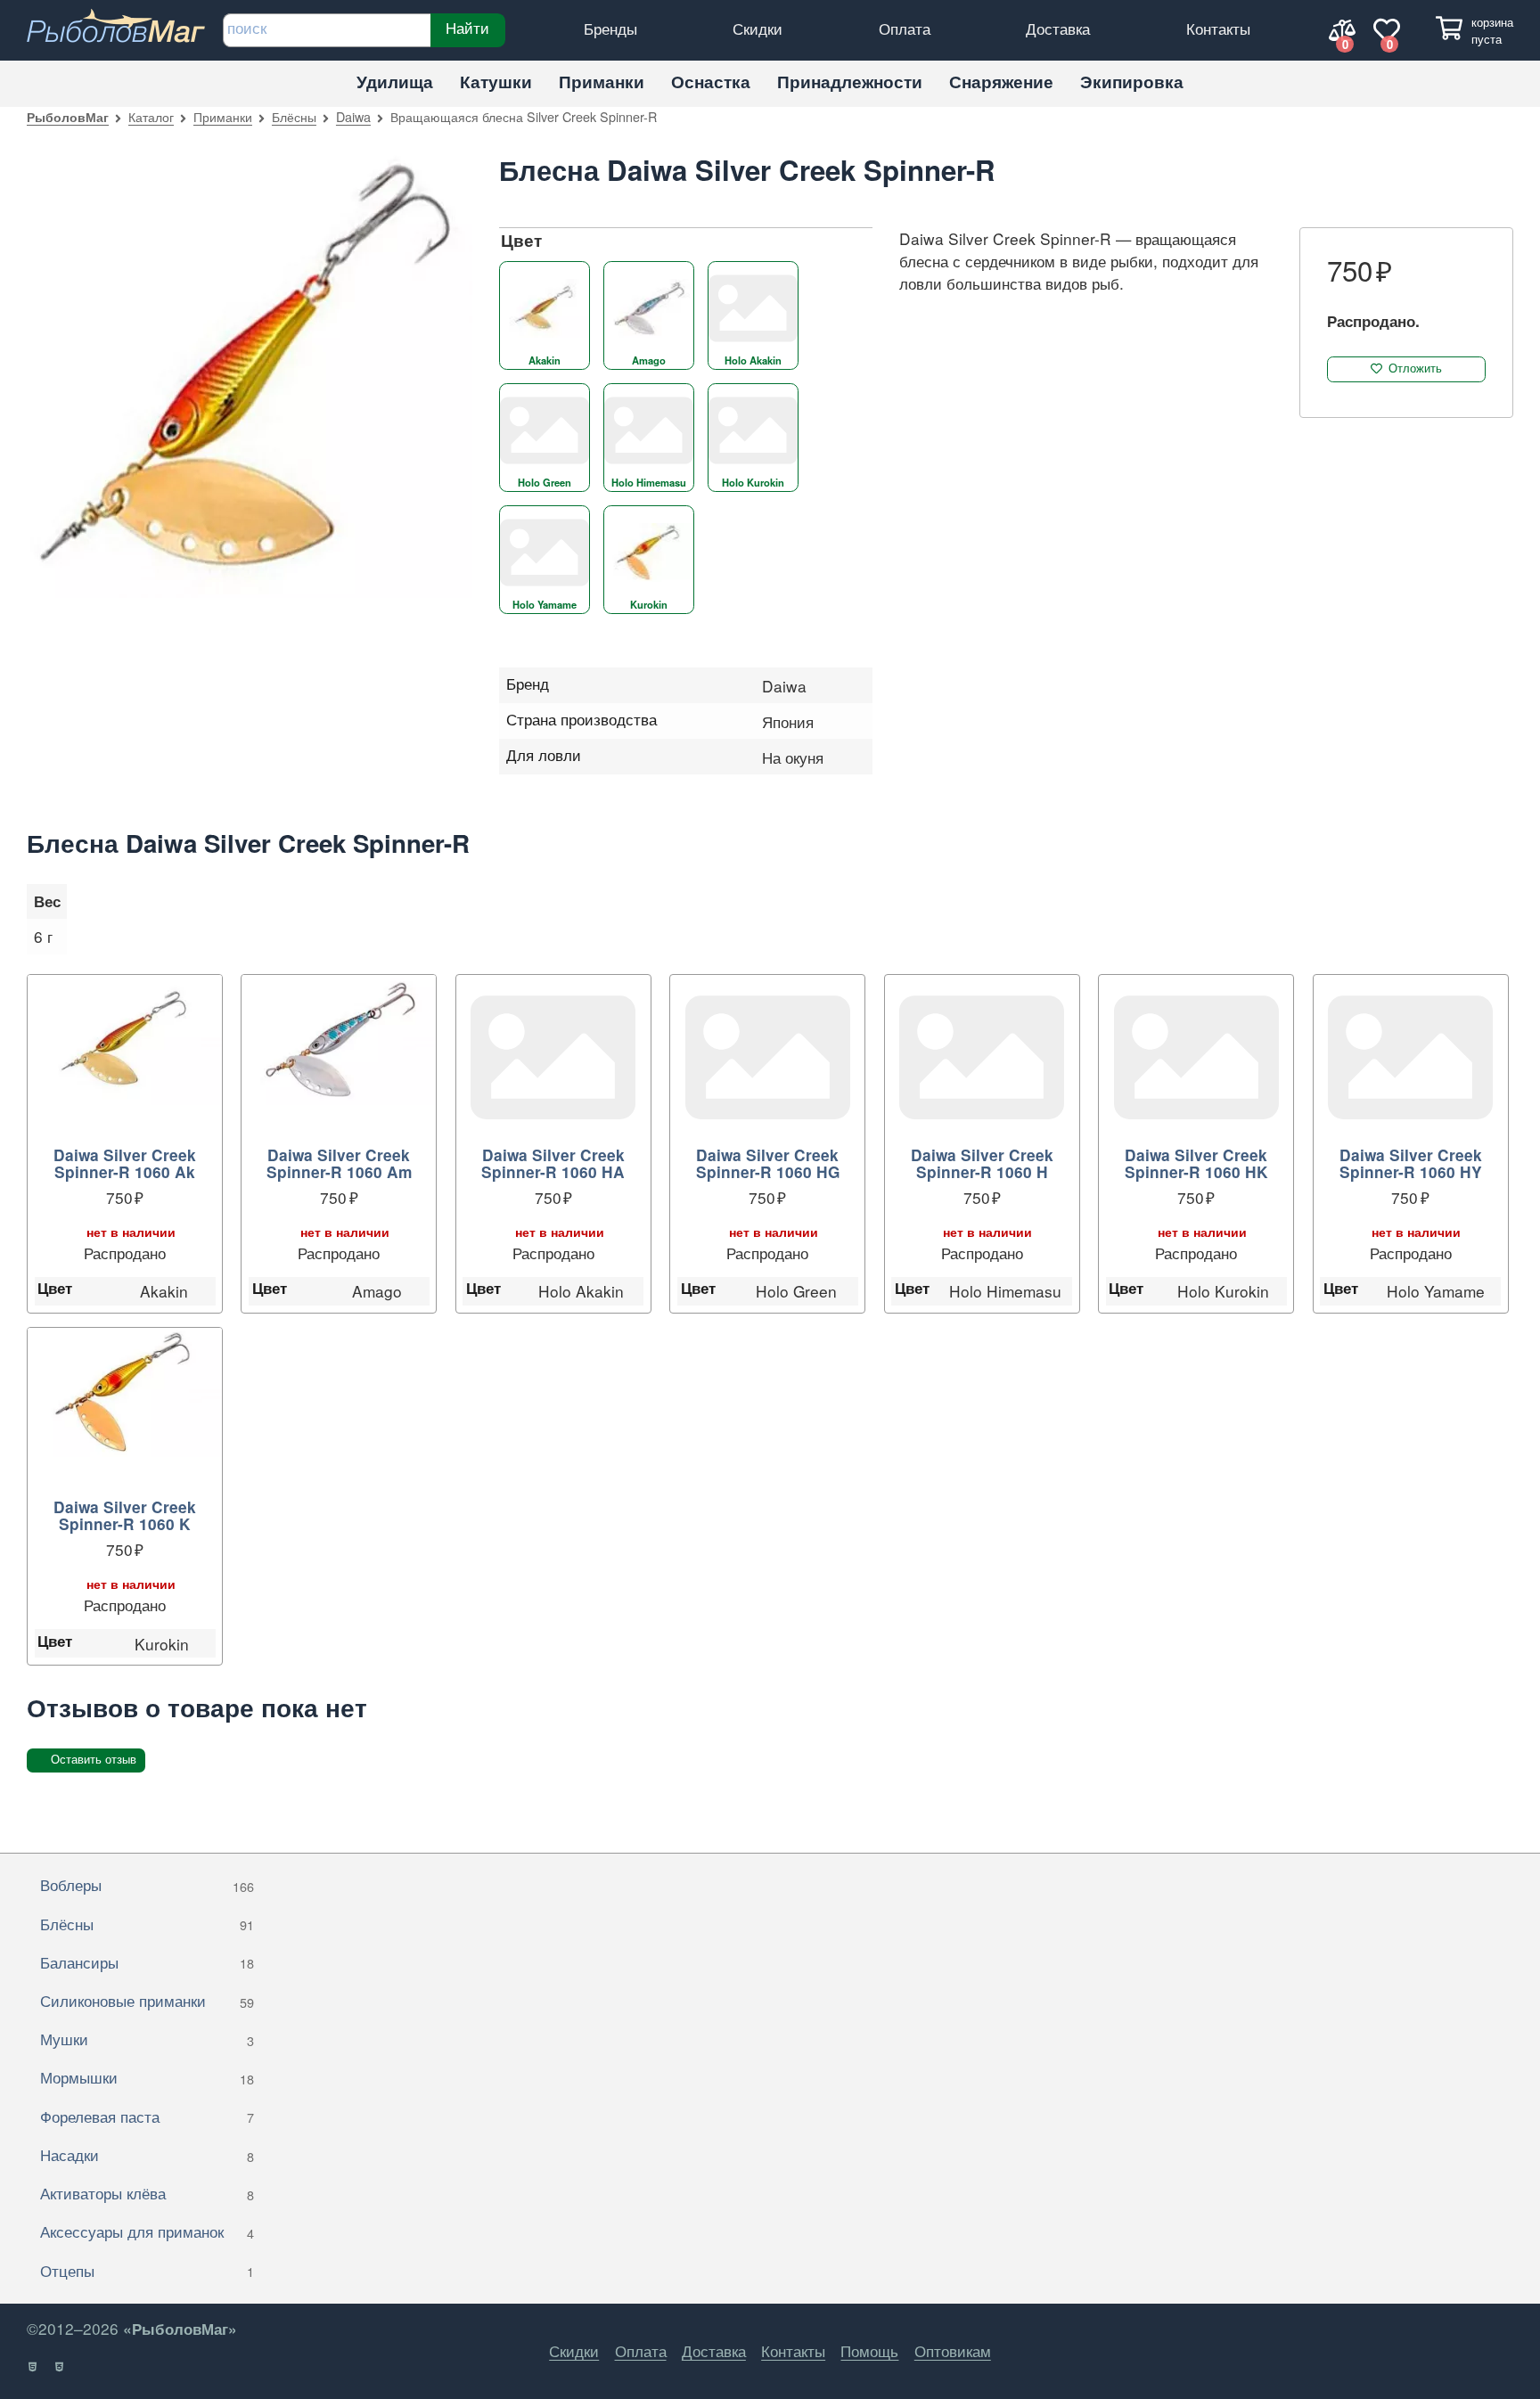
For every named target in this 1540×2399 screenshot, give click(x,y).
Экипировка (1132, 82)
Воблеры (147, 1884)
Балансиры (147, 1962)
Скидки (758, 28)
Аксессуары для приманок (147, 2231)
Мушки (147, 2039)
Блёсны (294, 116)
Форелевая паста (147, 2116)
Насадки (147, 2154)
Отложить (1415, 368)
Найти (467, 28)
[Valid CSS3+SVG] (60, 2367)
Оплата (905, 28)
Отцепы (147, 2270)
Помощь (869, 2350)
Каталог (151, 116)
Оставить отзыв (94, 1760)
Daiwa (353, 116)
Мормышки (147, 2077)
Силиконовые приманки (147, 2000)
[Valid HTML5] (33, 2367)
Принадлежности (850, 82)
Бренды (610, 28)
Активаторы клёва (147, 2193)
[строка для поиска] (327, 30)
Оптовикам (953, 2350)
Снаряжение (1001, 82)
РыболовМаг (68, 117)
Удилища (395, 82)
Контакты (1218, 28)
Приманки (602, 82)
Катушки (496, 82)
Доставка (1058, 28)
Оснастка (711, 82)
